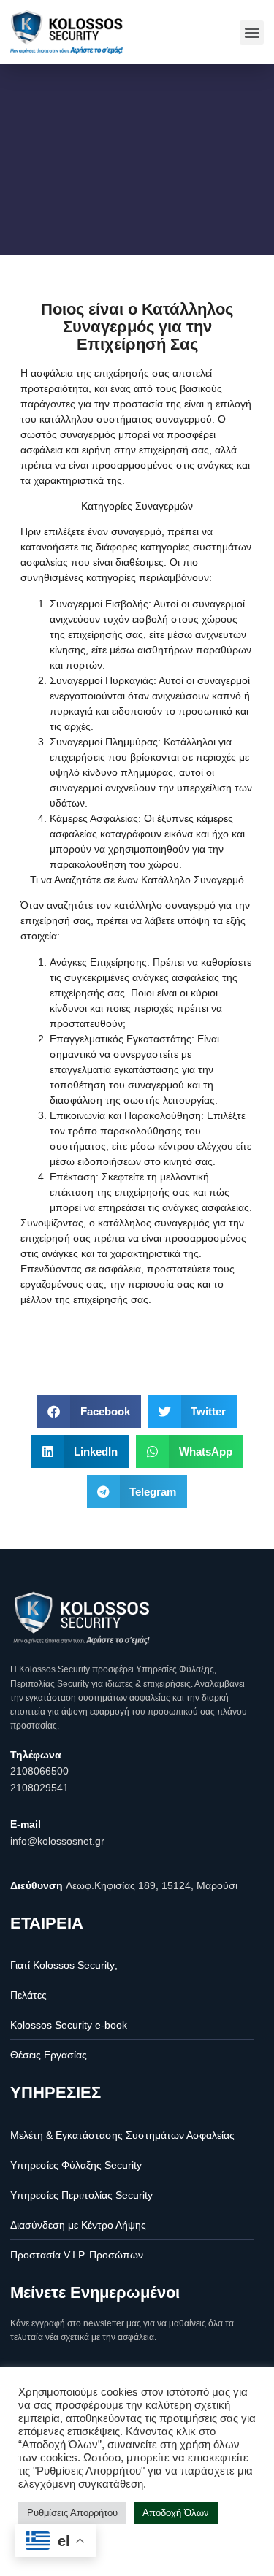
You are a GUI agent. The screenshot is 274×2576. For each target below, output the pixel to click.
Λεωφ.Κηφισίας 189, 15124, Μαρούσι (152, 1885)
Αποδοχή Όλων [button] (176, 2513)
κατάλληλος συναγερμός (154, 1223)
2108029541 (39, 1788)
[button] (252, 32)
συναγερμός (88, 434)
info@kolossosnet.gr (57, 1841)
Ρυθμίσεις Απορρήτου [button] (72, 2513)
